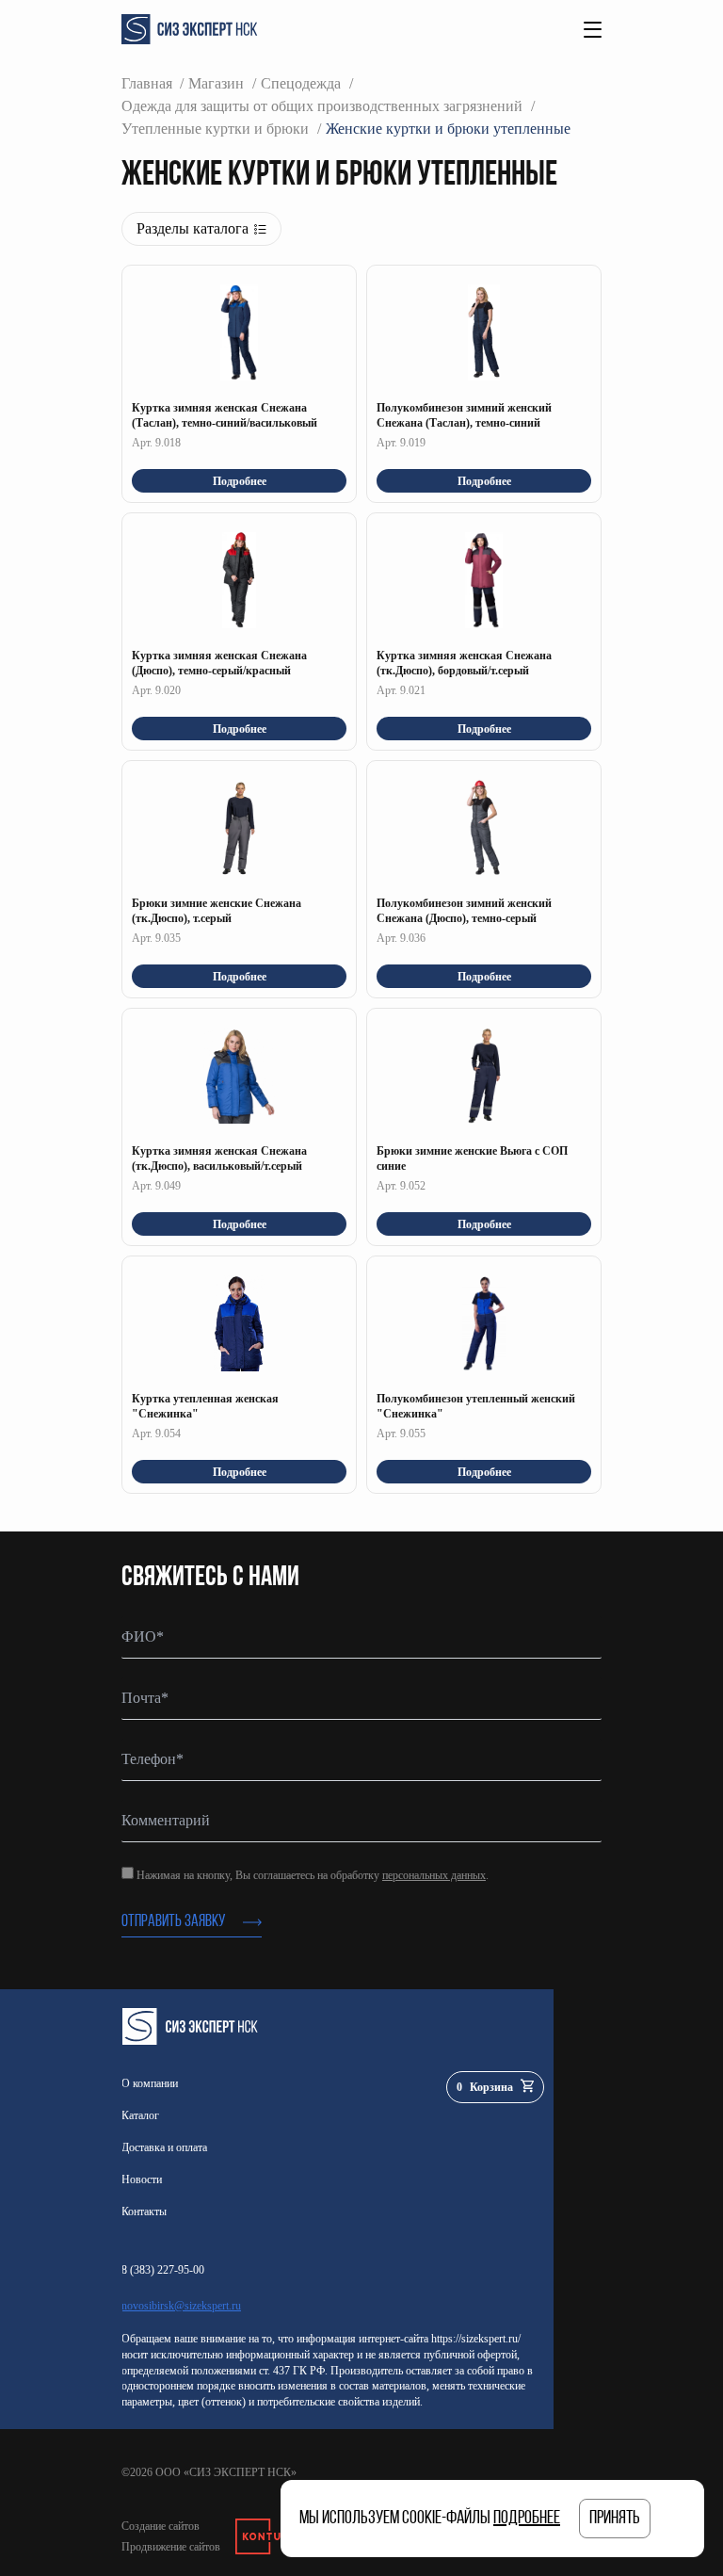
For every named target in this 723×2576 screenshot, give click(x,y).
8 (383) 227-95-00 (163, 2270)
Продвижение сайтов (171, 2547)
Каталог (140, 2115)
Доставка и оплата (164, 2147)
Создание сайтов (161, 2526)
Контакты (144, 2211)
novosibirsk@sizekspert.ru (181, 2306)
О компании (150, 2083)
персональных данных (434, 1875)
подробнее (527, 2519)
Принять (615, 2519)
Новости (142, 2179)
